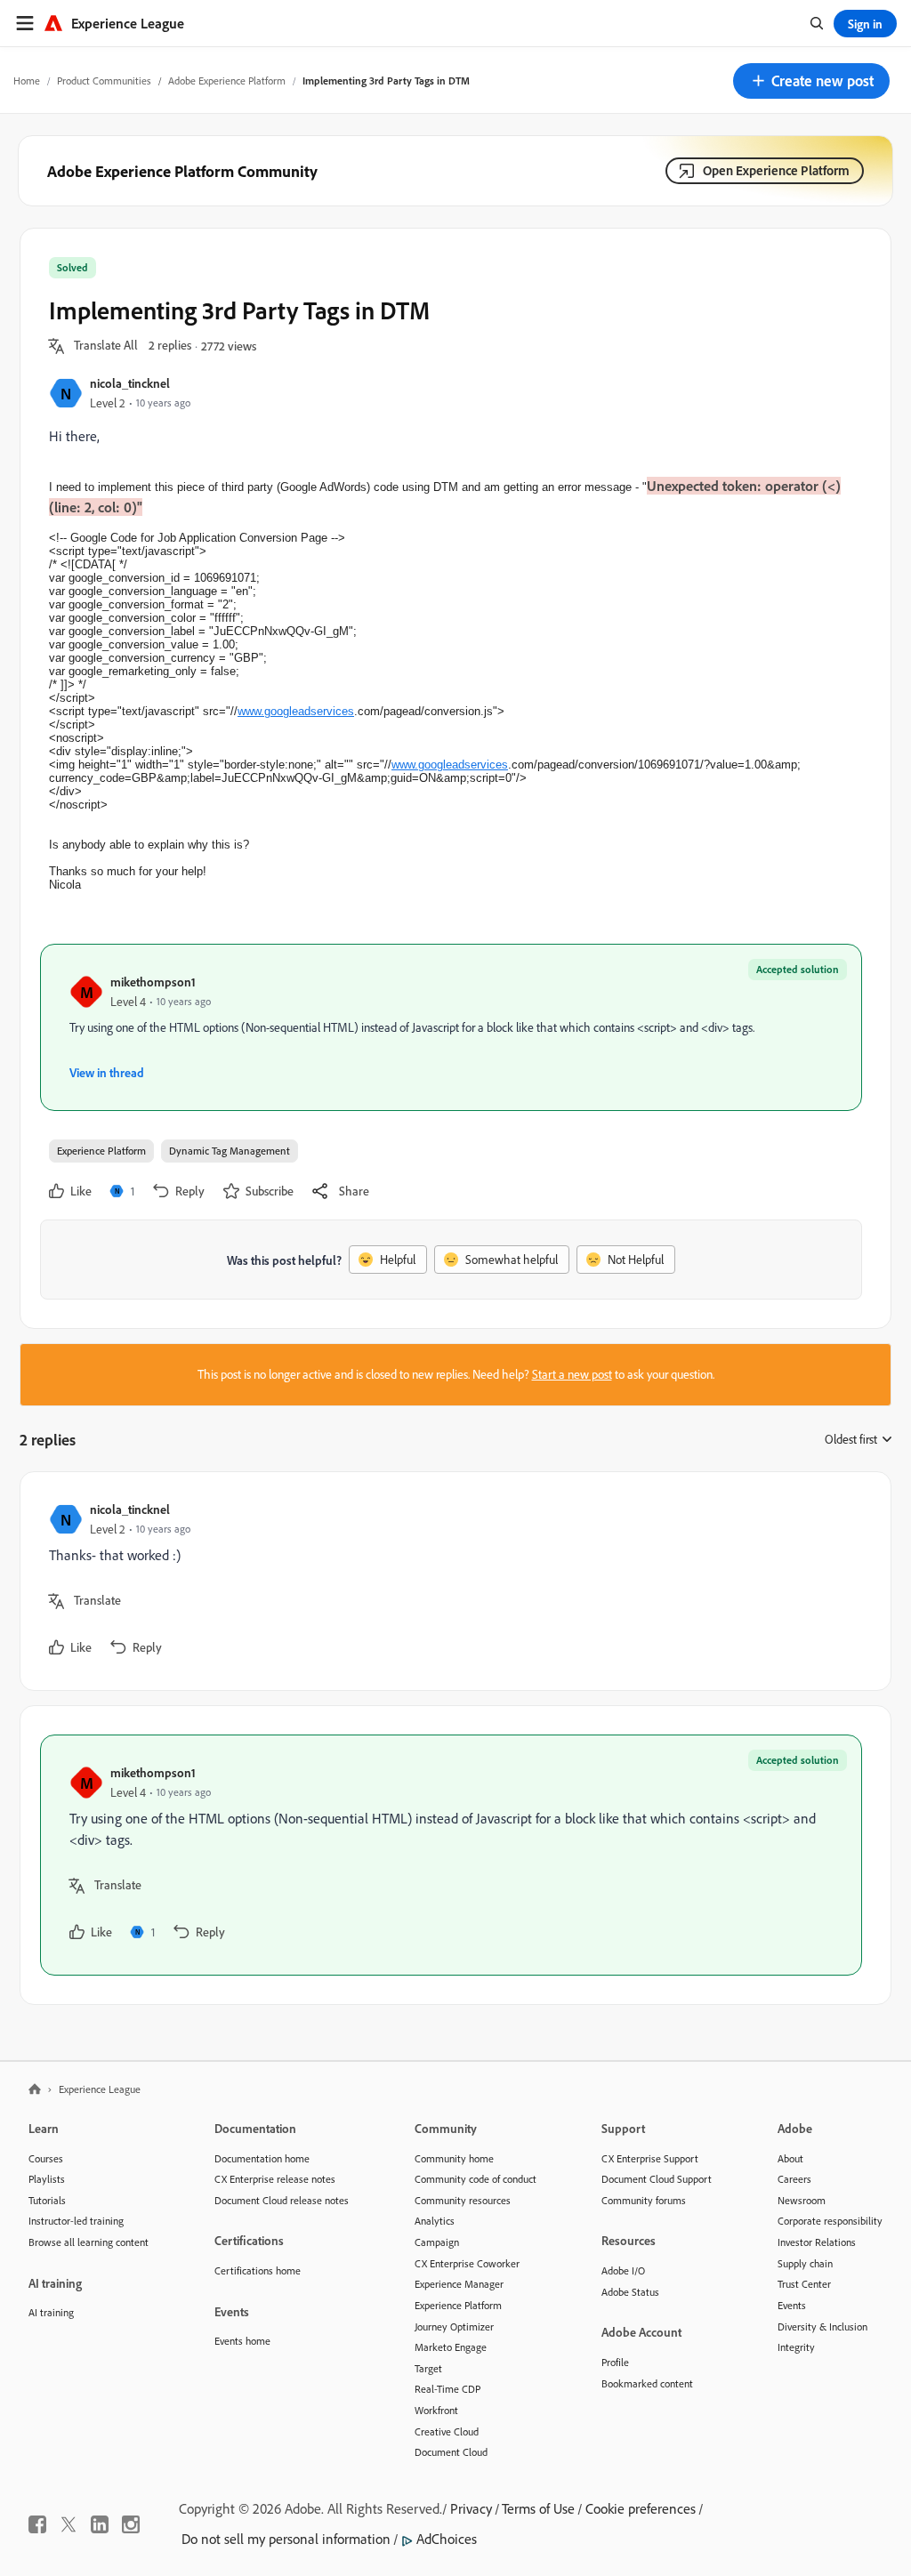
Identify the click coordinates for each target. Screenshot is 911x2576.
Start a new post (572, 1374)
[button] (811, 81)
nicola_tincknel (130, 383)
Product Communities (104, 80)
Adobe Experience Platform (227, 80)
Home (27, 80)
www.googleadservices (296, 711)
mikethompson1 (153, 982)
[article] (451, 1581)
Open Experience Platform (776, 170)
